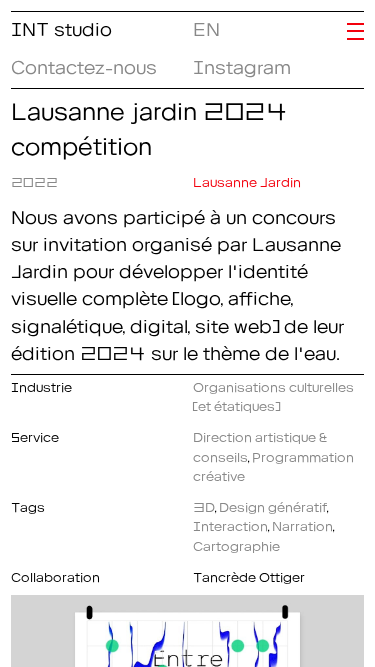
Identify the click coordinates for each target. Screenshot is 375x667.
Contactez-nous (84, 63)
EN (202, 25)
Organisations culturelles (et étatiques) (273, 394)
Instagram (242, 63)
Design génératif (273, 504)
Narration (302, 523)
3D (204, 504)
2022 (34, 179)
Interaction (230, 523)
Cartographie (236, 543)
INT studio (61, 25)
